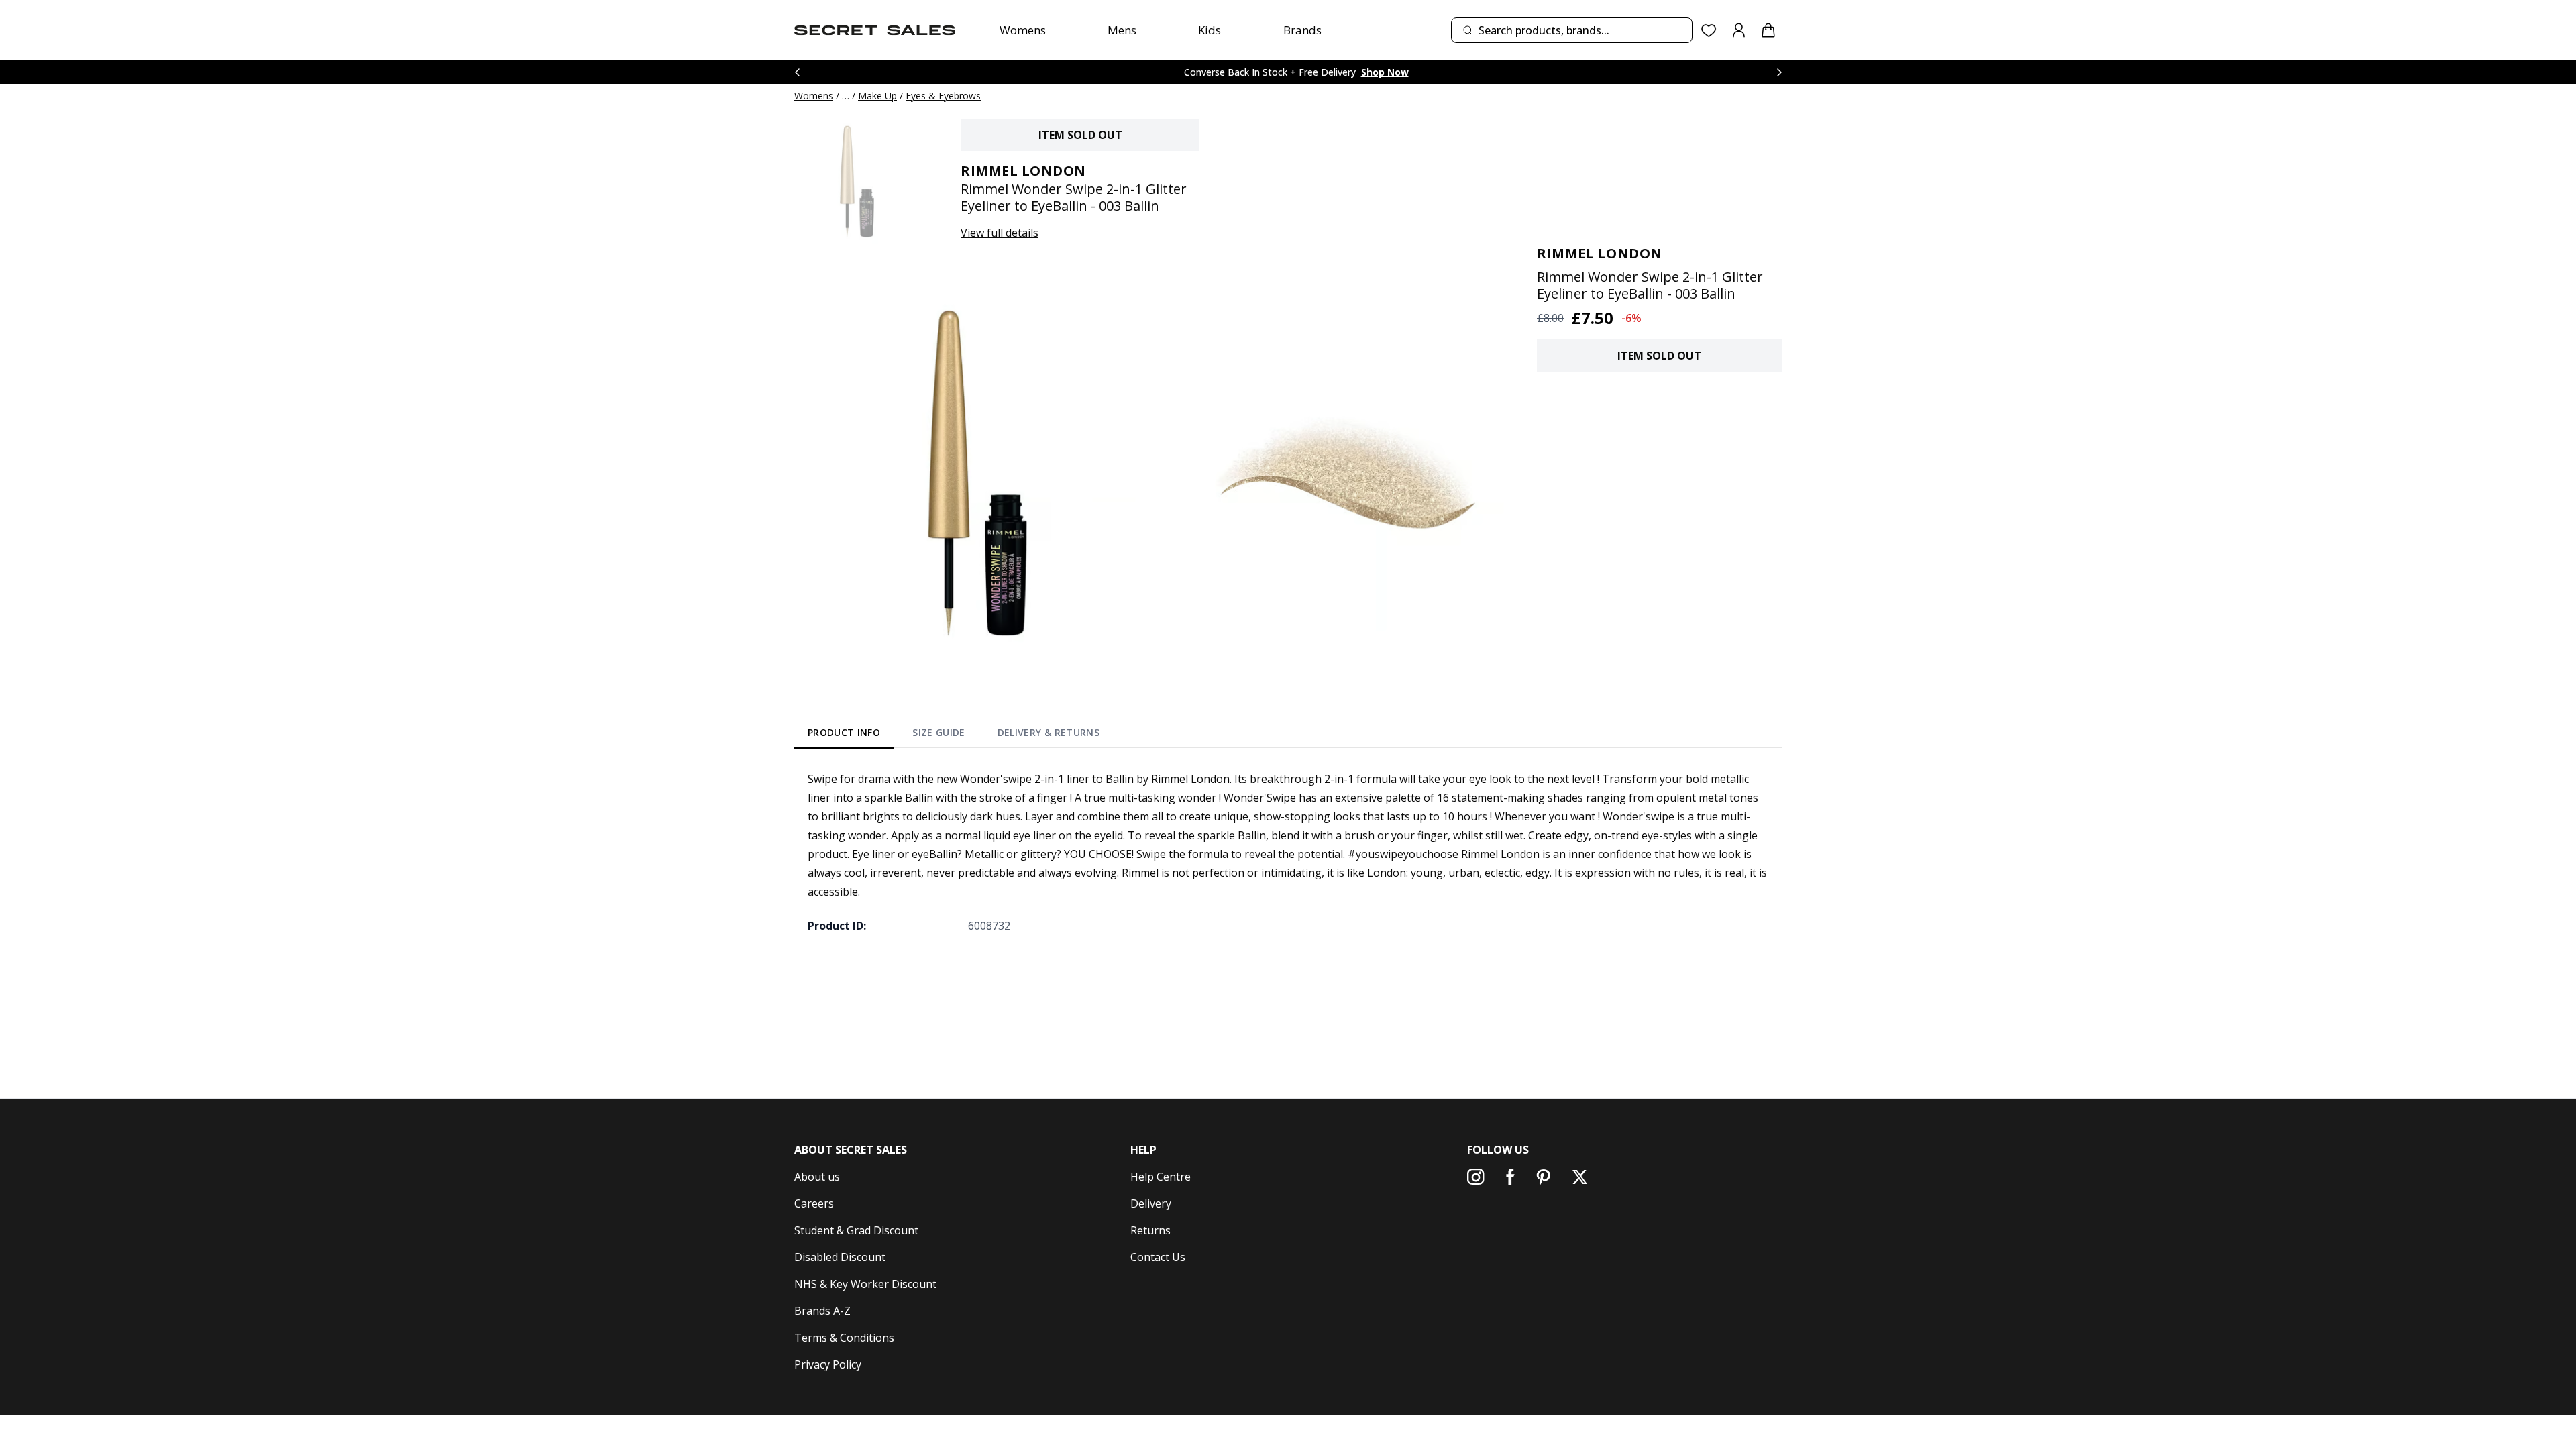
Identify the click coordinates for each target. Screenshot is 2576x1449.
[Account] (1739, 30)
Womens (1023, 30)
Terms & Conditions (844, 1338)
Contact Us (1158, 1257)
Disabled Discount (840, 1257)
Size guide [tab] (939, 732)
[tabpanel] (1288, 852)
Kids (1210, 30)
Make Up (877, 96)
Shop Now (1385, 72)
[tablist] (954, 735)
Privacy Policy (828, 1364)
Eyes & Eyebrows (943, 96)
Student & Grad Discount (856, 1230)
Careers (814, 1203)
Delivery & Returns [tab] (1049, 732)
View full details (1000, 233)
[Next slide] (1779, 72)
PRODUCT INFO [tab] (844, 732)
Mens (1122, 30)
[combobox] (1572, 30)
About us (817, 1177)
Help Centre (1161, 1177)
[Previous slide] (797, 72)
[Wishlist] (1709, 31)
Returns (1150, 1230)
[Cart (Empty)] (1768, 30)
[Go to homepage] (875, 30)
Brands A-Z (822, 1311)
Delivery (1151, 1203)
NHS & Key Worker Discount (865, 1284)
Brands (1302, 30)
